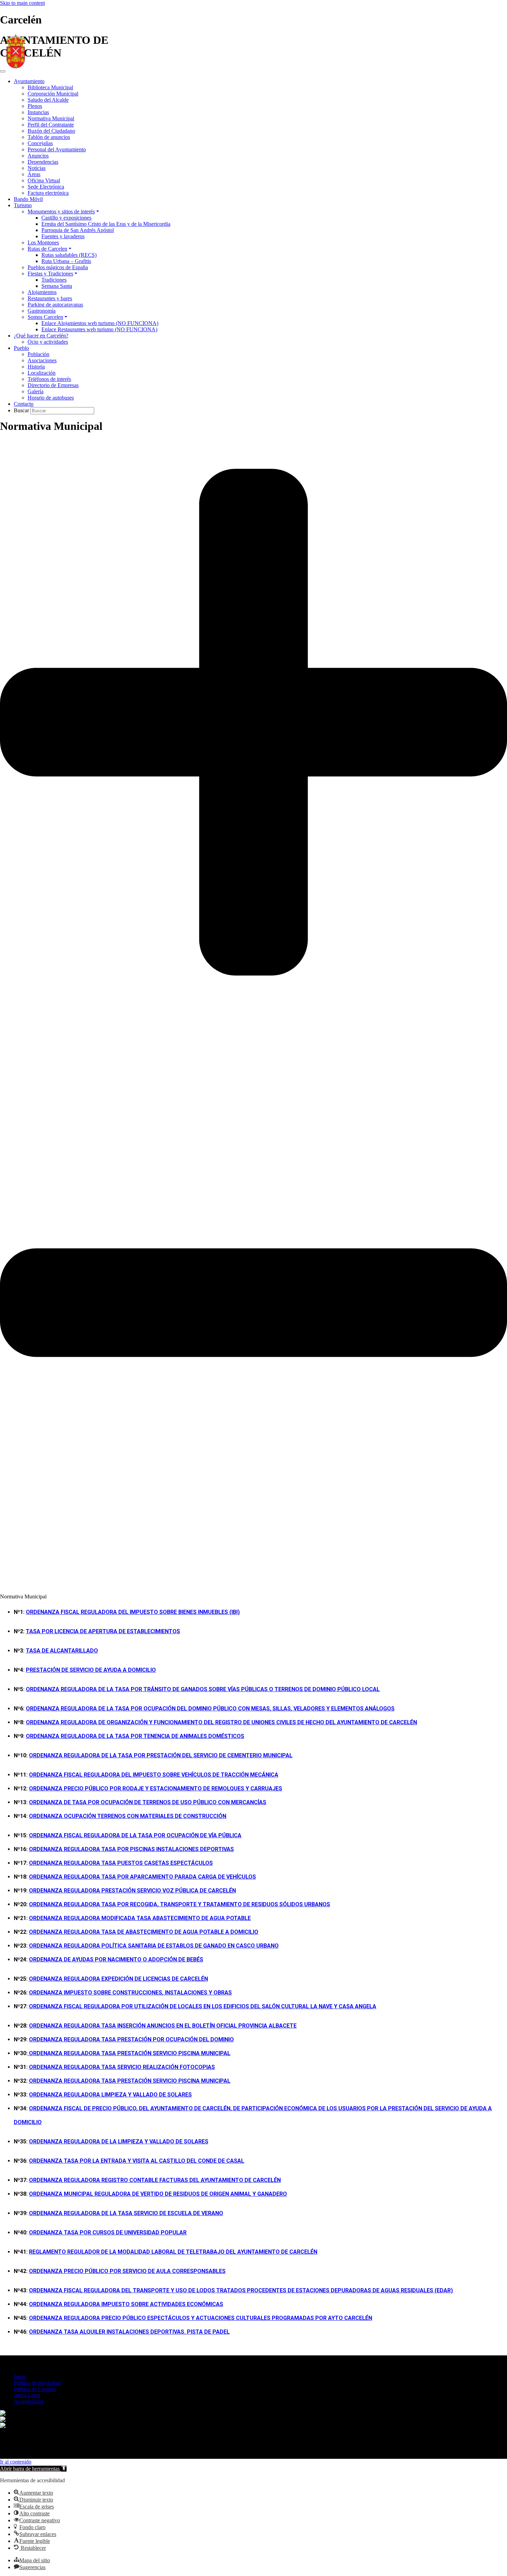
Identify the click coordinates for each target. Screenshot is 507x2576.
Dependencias (43, 162)
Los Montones (43, 243)
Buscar (22, 410)
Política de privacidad (37, 2383)
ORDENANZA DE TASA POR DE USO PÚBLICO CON (148, 1802)
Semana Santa (57, 286)
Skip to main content (22, 3)
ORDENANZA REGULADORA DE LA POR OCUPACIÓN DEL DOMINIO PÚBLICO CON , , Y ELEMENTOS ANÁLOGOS (210, 1709)
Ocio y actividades (48, 342)
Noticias (37, 168)
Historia (36, 367)
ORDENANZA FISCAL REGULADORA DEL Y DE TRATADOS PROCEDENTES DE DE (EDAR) (241, 2290)
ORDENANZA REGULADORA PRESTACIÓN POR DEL (131, 2039)
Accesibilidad (29, 2401)
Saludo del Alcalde (48, 100)
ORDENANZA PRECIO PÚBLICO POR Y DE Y (156, 1789)
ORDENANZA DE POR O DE (116, 1959)
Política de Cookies (35, 2389)
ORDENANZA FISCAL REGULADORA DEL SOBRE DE (154, 1775)
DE (62, 1651)
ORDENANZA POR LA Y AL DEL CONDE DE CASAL (137, 2161)
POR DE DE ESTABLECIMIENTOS (103, 1631)
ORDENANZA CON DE (128, 1816)
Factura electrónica (48, 193)
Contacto (24, 404)
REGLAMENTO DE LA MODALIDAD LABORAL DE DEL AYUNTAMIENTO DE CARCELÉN (173, 2252)
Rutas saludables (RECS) (69, 255)
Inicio (20, 2377)
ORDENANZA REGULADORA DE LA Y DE (119, 2141)
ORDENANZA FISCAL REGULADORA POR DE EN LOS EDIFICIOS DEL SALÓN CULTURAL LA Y (203, 2006)
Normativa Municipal (51, 118)
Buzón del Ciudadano (51, 131)
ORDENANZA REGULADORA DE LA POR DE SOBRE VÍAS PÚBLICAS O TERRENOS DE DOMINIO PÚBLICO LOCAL (203, 1689)
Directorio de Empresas (53, 385)
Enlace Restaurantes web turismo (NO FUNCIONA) (99, 329)
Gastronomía (42, 311)
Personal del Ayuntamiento (57, 149)
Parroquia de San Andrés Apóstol (78, 230)
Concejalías (40, 143)
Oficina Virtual (44, 180)
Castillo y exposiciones (66, 218)
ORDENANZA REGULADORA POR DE (142, 1877)
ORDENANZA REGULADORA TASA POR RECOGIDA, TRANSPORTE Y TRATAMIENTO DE (180, 1904)
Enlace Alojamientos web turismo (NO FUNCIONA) (100, 323)
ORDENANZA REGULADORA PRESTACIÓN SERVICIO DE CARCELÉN (132, 1891)
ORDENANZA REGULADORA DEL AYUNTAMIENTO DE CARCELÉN (155, 2180)
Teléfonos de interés (49, 379)
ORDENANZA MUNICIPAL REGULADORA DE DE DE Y (158, 2194)
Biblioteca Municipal (50, 87)
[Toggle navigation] (3, 71)
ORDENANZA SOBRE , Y (130, 1993)
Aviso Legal (27, 2395)
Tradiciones (54, 280)
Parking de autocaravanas (55, 305)
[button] (254, 1016)
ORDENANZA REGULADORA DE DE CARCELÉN (118, 1979)
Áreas (34, 174)
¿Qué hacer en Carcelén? (41, 336)
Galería (36, 391)
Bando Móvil (28, 199)
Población (38, 354)
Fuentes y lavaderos (63, 236)
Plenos (35, 106)
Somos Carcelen (45, 317)
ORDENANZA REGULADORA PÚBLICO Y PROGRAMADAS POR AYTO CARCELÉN (201, 2318)
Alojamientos (42, 292)
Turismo (23, 205)
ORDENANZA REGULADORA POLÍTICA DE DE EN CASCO (154, 1946)
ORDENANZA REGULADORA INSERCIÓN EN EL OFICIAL (163, 2026)
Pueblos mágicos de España (58, 267)
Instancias (38, 112)
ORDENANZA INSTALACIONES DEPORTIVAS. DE (129, 2332)
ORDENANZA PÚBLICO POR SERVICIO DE (127, 2271)
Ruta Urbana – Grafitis (66, 261)
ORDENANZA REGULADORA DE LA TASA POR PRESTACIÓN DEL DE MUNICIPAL (161, 1755)
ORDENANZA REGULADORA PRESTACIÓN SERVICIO (130, 2081)
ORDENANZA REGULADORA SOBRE (126, 2304)
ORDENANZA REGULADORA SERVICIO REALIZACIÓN (122, 2067)
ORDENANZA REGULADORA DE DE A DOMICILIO (144, 1932)
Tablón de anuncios (49, 137)
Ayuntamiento (29, 81)
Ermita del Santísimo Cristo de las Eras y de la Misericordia (106, 224)
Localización (42, 373)
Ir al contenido (16, 2462)
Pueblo (21, 348)
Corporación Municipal (53, 94)
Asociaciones (42, 360)
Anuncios (38, 156)
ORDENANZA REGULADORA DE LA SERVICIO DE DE (126, 2213)
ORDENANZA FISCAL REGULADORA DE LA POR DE (135, 1835)
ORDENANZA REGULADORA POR (131, 1849)
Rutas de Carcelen (47, 249)
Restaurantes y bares (50, 298)
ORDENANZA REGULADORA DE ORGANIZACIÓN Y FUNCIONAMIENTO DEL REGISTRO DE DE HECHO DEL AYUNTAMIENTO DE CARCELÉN (221, 1722)
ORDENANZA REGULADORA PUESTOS (121, 1863)
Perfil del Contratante (51, 125)
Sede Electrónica (46, 187)
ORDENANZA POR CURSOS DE (108, 2232)
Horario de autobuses (51, 398)
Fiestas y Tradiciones (50, 274)
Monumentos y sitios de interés (61, 211)
